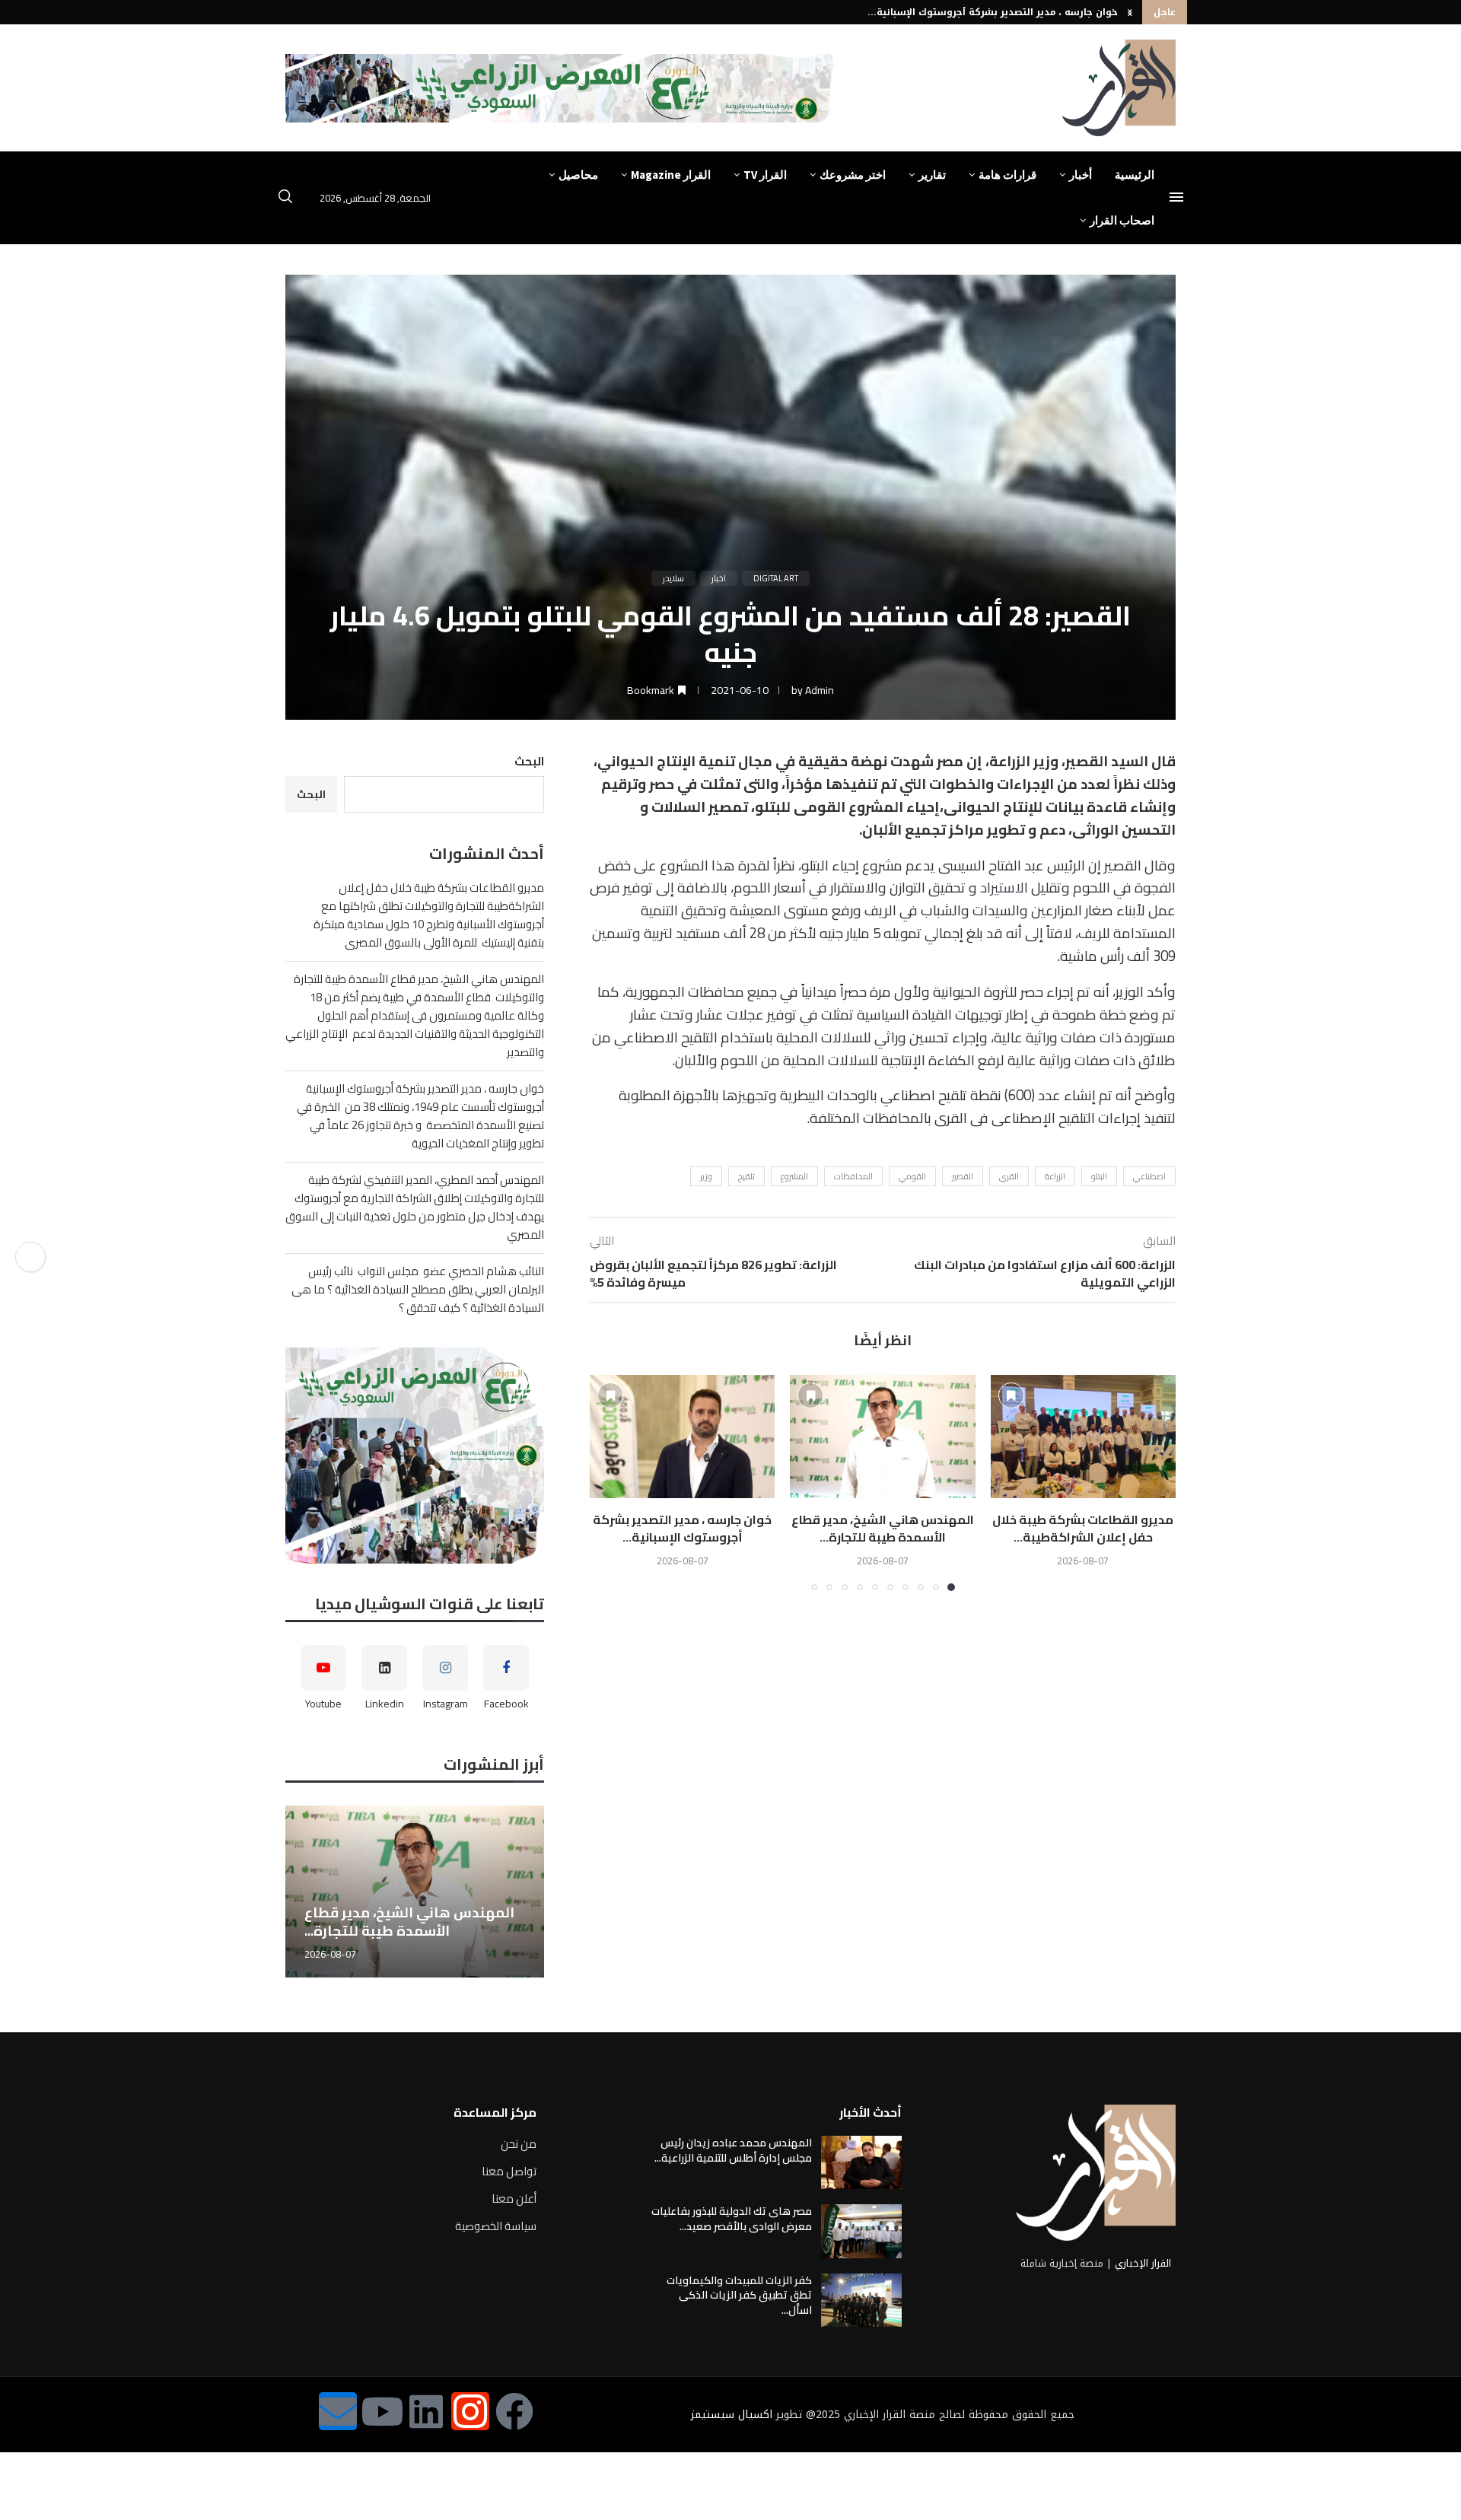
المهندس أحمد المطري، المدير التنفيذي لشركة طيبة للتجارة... (979, 15)
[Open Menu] (1176, 197)
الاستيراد (1004, 888)
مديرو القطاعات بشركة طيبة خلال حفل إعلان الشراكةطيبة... (1083, 1528)
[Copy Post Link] (30, 1257)
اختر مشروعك (853, 175)
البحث (529, 761)
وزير (706, 1176)
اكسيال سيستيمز (732, 2415)
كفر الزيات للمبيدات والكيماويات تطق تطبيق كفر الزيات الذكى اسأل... (739, 2295)
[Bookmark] (1011, 1395)
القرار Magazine (671, 175)
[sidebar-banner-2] (415, 1456)
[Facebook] (514, 2411)
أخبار (1081, 175)
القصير (963, 1176)
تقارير (932, 175)
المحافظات (853, 1176)
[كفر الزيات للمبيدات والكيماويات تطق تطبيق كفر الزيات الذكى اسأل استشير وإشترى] (861, 2300)
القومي (912, 1176)
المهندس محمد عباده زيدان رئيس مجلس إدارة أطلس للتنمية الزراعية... (733, 2150)
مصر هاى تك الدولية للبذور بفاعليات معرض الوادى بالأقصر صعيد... (732, 2219)
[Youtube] (382, 2411)
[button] (1130, 12)
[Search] (285, 199)
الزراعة (1055, 1176)
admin (820, 690)
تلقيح (746, 1176)
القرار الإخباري (1143, 2263)
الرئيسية (1135, 175)
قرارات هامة (1007, 175)
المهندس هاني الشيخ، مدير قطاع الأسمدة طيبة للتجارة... (883, 1528)
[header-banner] (562, 88)
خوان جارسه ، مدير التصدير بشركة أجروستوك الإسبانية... (682, 1528)
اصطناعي (1149, 1176)
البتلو (1099, 1176)
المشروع (794, 1176)
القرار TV (765, 175)
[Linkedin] (426, 2411)
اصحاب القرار (1122, 220)
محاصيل (578, 175)
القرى (1009, 1176)
